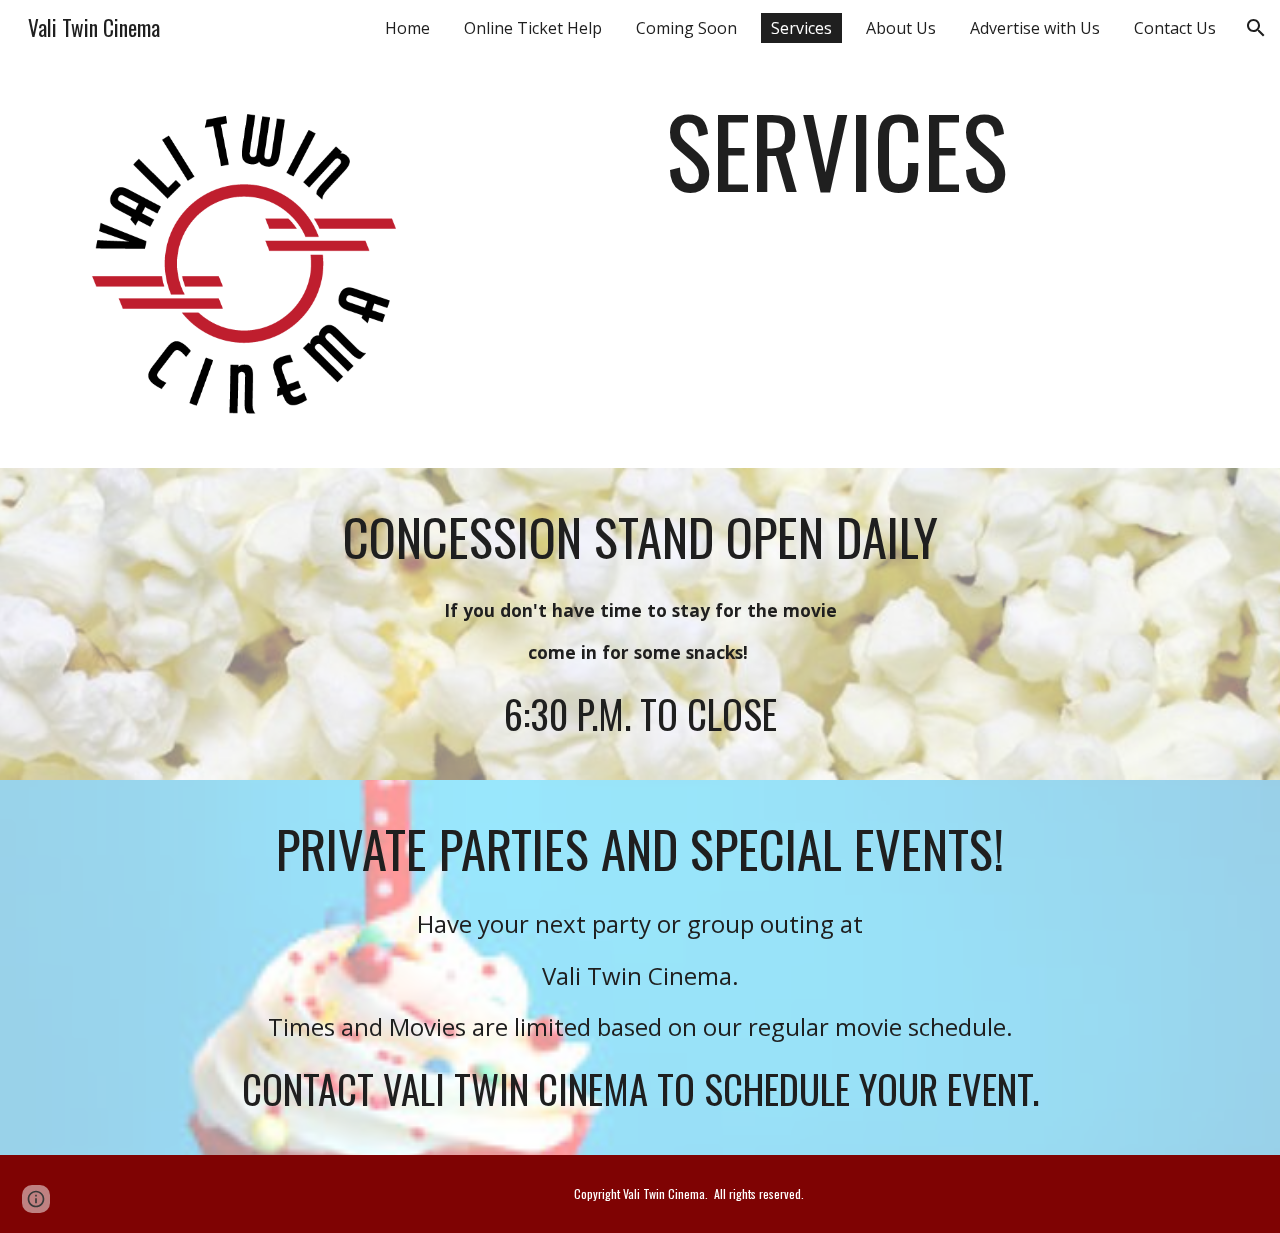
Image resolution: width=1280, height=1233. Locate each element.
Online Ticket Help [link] (533, 28)
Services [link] (801, 28)
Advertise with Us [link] (1035, 28)
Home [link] (407, 28)
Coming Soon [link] (686, 28)
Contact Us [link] (1175, 28)
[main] (837, 170)
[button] (1256, 28)
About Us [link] (901, 28)
